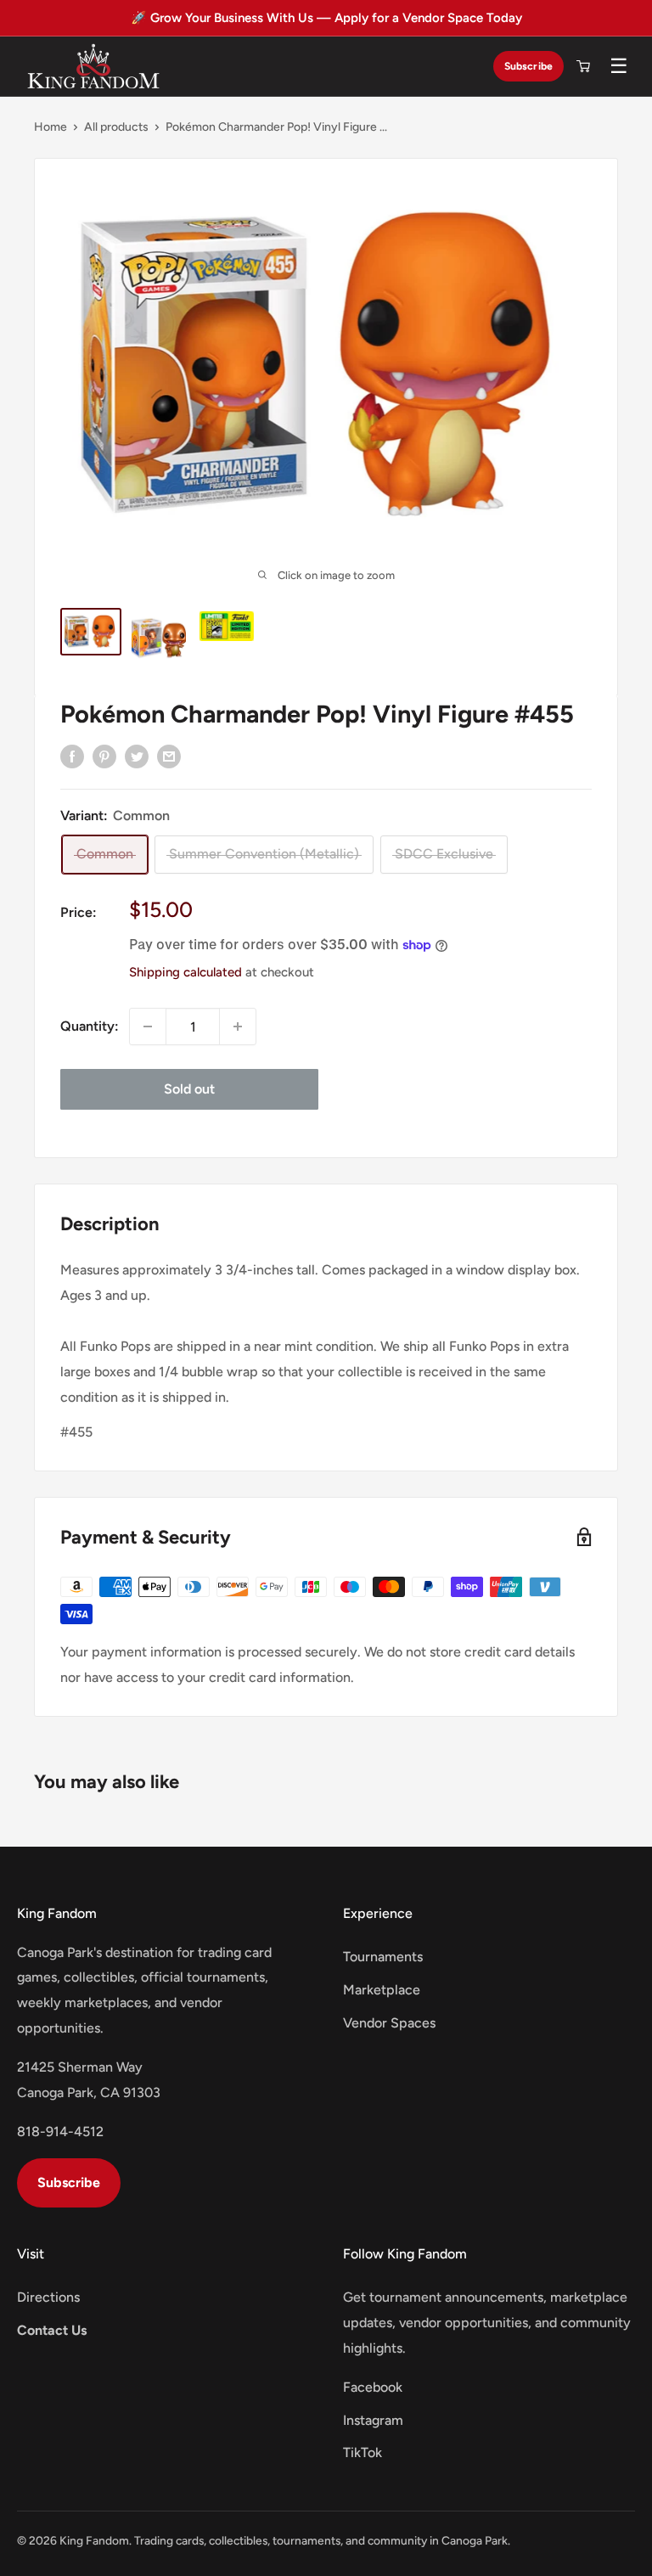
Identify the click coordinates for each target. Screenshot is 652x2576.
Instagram (373, 2420)
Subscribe (528, 66)
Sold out (189, 1089)
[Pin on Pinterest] (104, 756)
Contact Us (52, 2330)
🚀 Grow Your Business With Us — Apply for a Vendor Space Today (326, 18)
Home (51, 127)
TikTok (363, 2452)
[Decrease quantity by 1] (148, 1026)
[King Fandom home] (93, 66)
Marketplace (382, 1990)
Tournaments (383, 1957)
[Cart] (583, 66)
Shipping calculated (185, 972)
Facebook (373, 2387)
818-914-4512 (60, 2132)
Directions (48, 2297)
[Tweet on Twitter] (137, 756)
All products (116, 127)
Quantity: (90, 1026)
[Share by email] (169, 756)
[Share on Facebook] (72, 756)
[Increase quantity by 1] (238, 1026)
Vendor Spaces (389, 2023)
